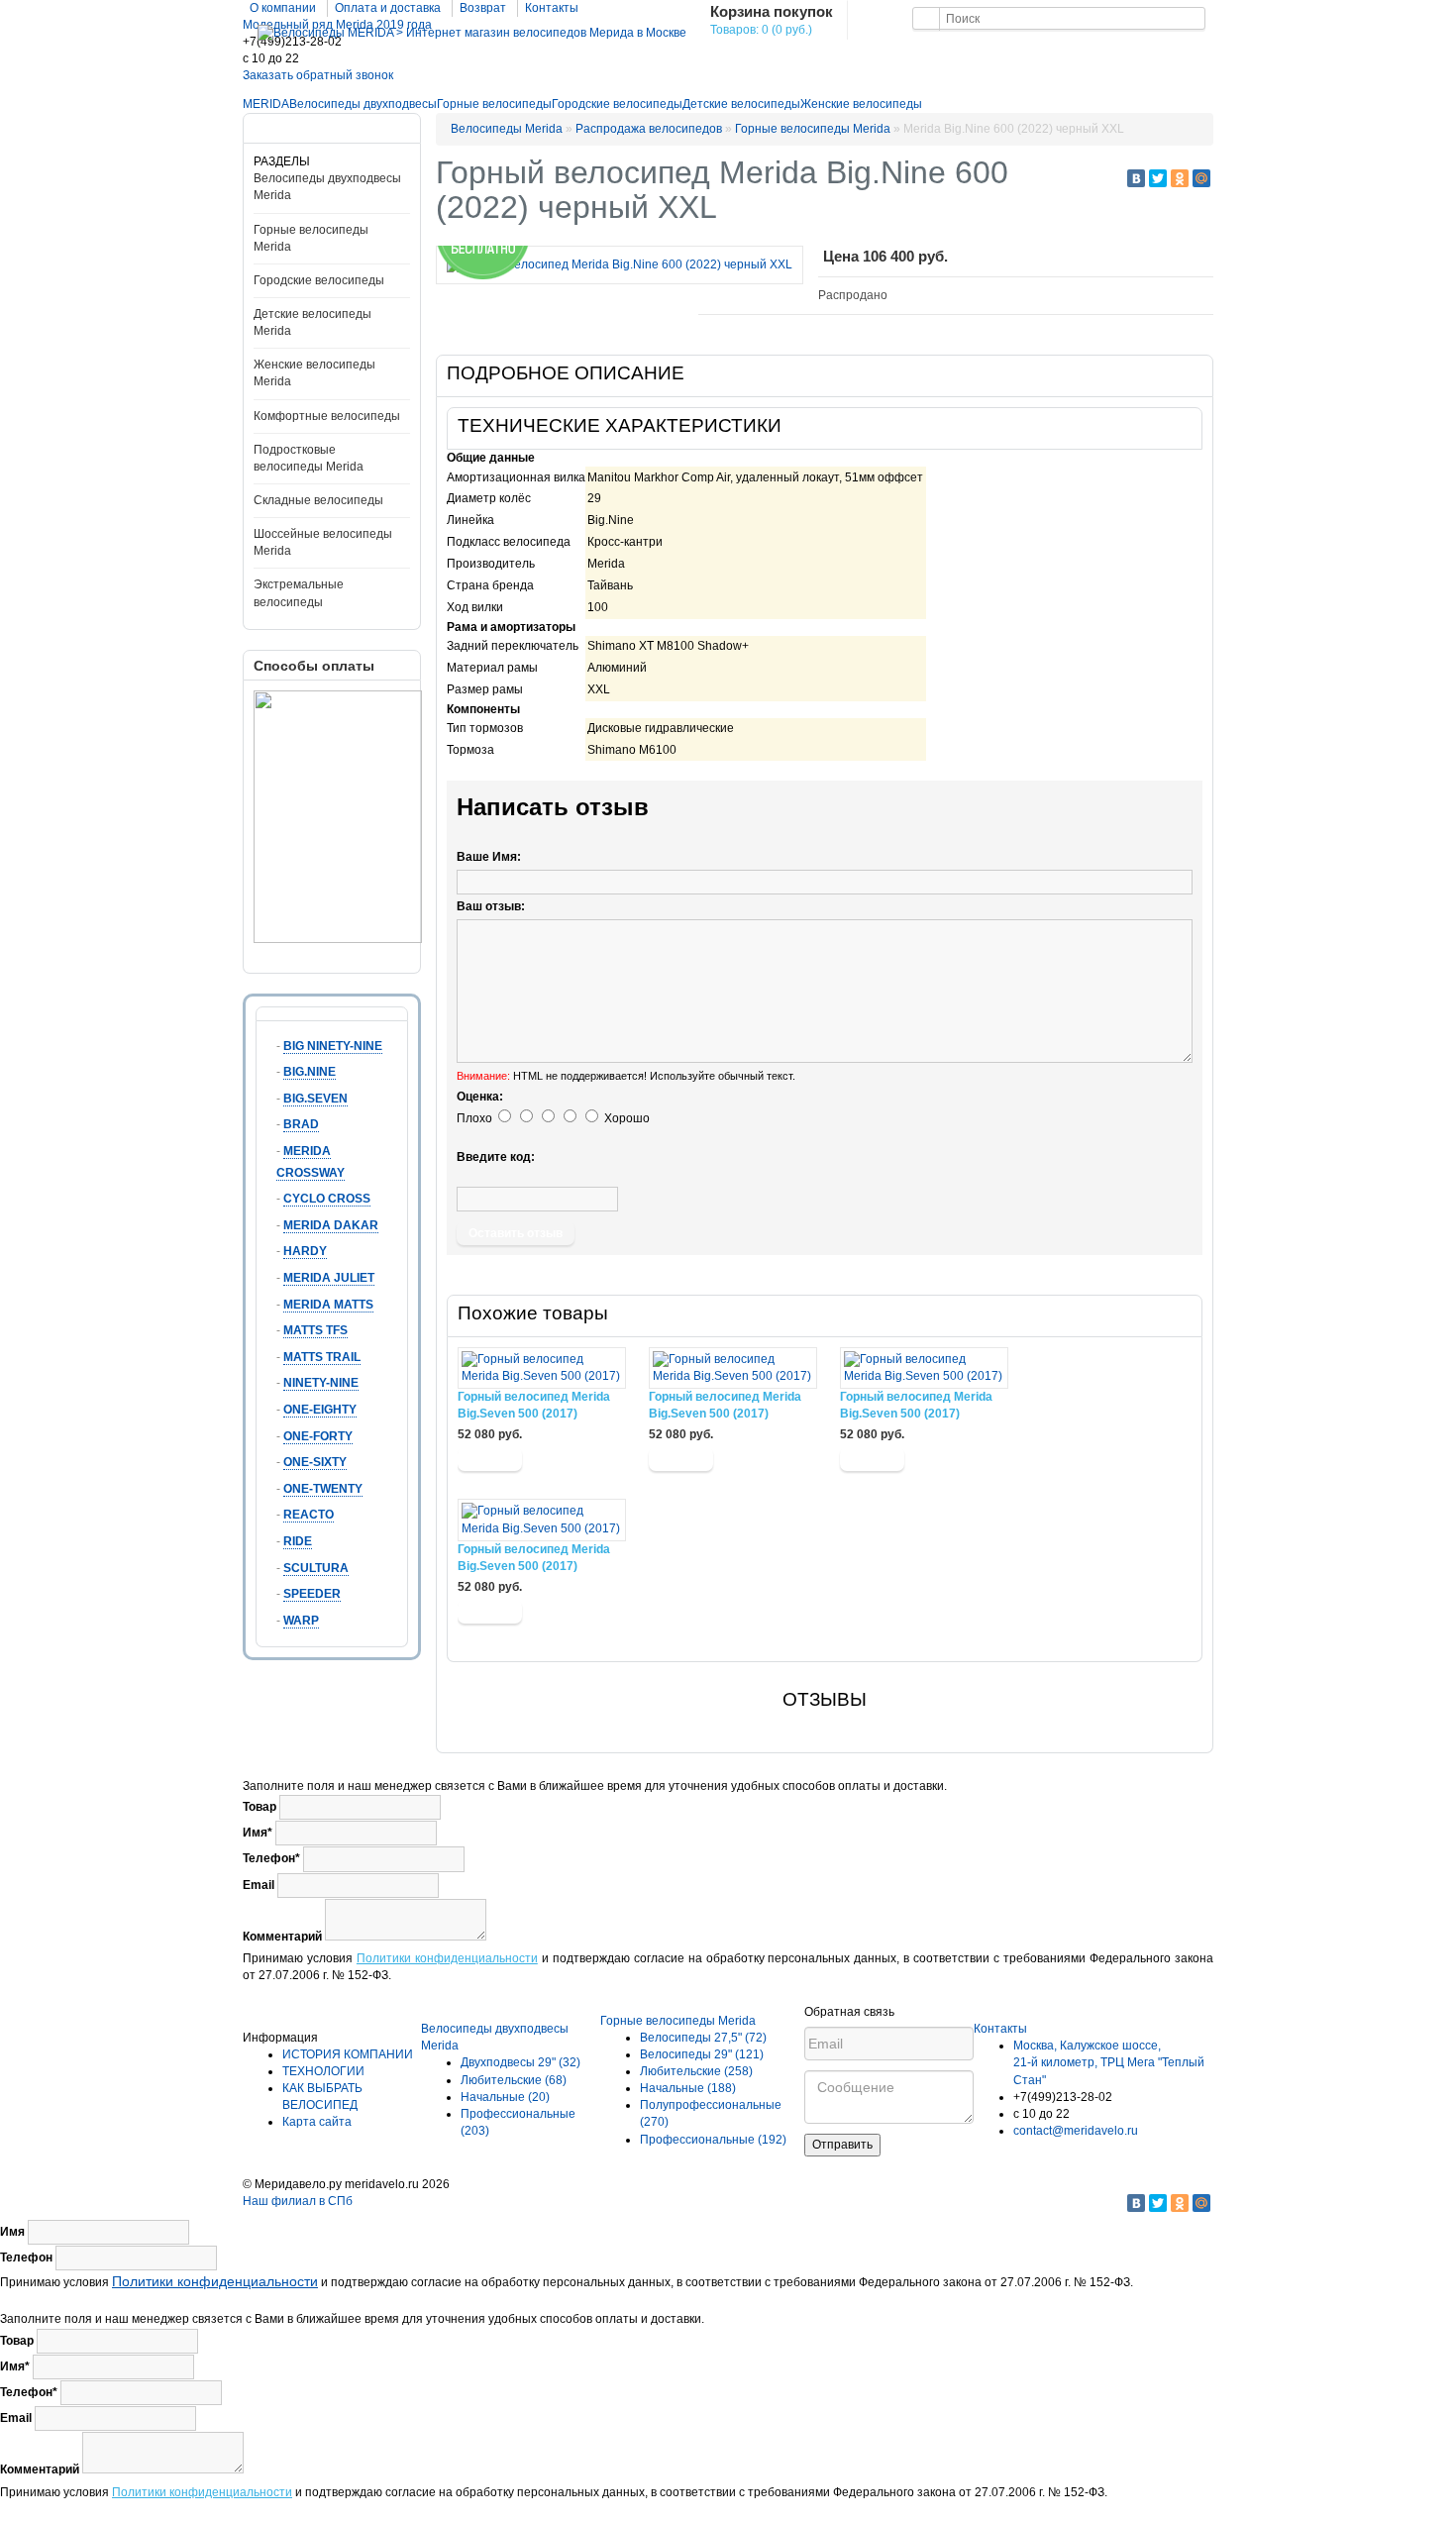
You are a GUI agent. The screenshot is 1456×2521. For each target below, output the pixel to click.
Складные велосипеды (318, 500)
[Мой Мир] (1201, 178)
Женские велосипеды (861, 104)
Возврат (483, 8)
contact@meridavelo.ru (1076, 2131)
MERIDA (266, 104)
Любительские (514, 2080)
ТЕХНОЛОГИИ (323, 2071)
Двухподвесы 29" (520, 2062)
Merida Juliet (329, 1278)
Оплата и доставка (388, 8)
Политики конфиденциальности (447, 1958)
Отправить (842, 2145)
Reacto (309, 1515)
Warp (301, 1621)
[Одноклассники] (1180, 178)
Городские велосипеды (617, 104)
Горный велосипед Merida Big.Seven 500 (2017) (534, 1405)
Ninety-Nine (321, 1383)
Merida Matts (328, 1305)
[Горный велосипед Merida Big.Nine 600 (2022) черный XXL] (620, 264)
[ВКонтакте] (1136, 178)
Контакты (552, 8)
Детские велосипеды (741, 104)
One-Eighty (320, 1410)
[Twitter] (1158, 178)
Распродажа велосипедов (649, 129)
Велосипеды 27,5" (703, 2038)
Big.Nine (310, 1072)
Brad (301, 1124)
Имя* (258, 1833)
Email (259, 1885)
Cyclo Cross (327, 1199)
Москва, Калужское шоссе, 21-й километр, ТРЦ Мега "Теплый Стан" (1109, 2062)
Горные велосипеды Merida (813, 129)
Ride (298, 1541)
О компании (283, 8)
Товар (260, 1807)
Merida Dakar (331, 1225)
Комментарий (282, 1937)
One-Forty (318, 1436)
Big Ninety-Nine (333, 1046)
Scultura (316, 1568)
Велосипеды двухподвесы (363, 104)
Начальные (505, 2097)
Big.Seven (315, 1099)
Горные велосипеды (494, 104)
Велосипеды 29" (702, 2054)
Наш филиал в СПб (298, 2201)
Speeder (312, 1594)
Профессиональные (713, 2140)
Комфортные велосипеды (327, 416)
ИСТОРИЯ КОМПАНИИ (348, 2054)
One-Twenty (323, 1489)
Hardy (305, 1251)
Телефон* (271, 1858)
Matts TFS (315, 1330)
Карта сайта (317, 2122)
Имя (12, 2232)
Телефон (26, 2258)
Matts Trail (322, 1357)
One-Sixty (315, 1462)
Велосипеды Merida (507, 129)
